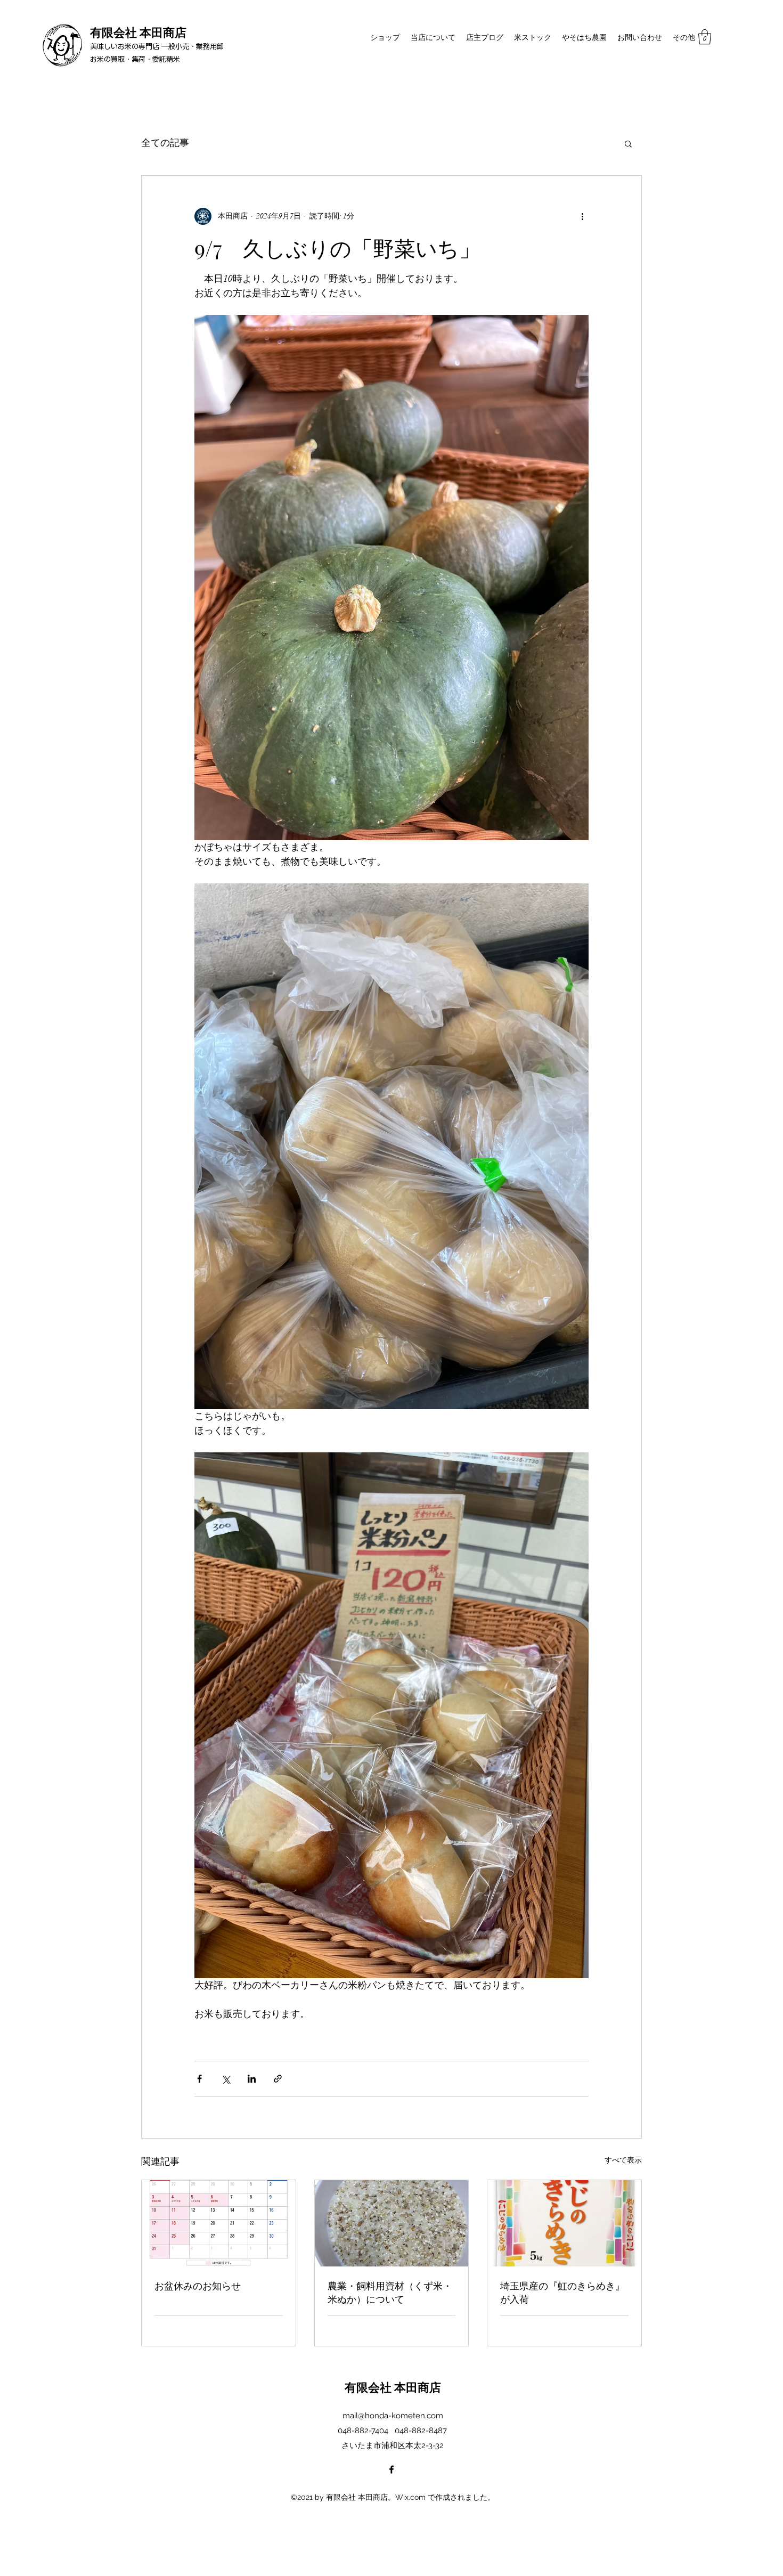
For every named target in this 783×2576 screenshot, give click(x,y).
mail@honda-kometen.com (393, 2416)
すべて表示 (623, 2160)
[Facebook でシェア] (199, 2079)
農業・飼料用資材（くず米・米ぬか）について (390, 2292)
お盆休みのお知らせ (198, 2286)
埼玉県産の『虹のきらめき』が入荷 (562, 2292)
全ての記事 (165, 143)
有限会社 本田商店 (138, 32)
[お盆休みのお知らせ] (219, 2223)
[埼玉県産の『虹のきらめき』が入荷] (564, 2223)
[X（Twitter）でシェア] (226, 2079)
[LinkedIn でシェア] (252, 2079)
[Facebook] (391, 2469)
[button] (705, 37)
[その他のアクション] (582, 216)
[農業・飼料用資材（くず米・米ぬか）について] (392, 2223)
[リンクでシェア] (278, 2079)
